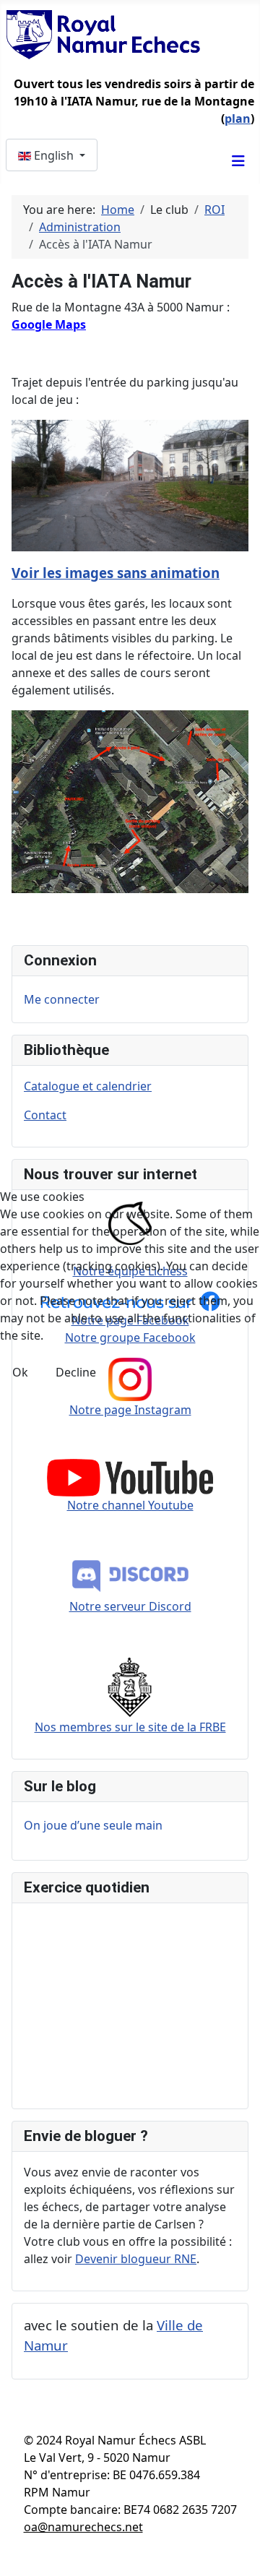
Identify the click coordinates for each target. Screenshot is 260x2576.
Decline (76, 1372)
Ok (20, 1372)
